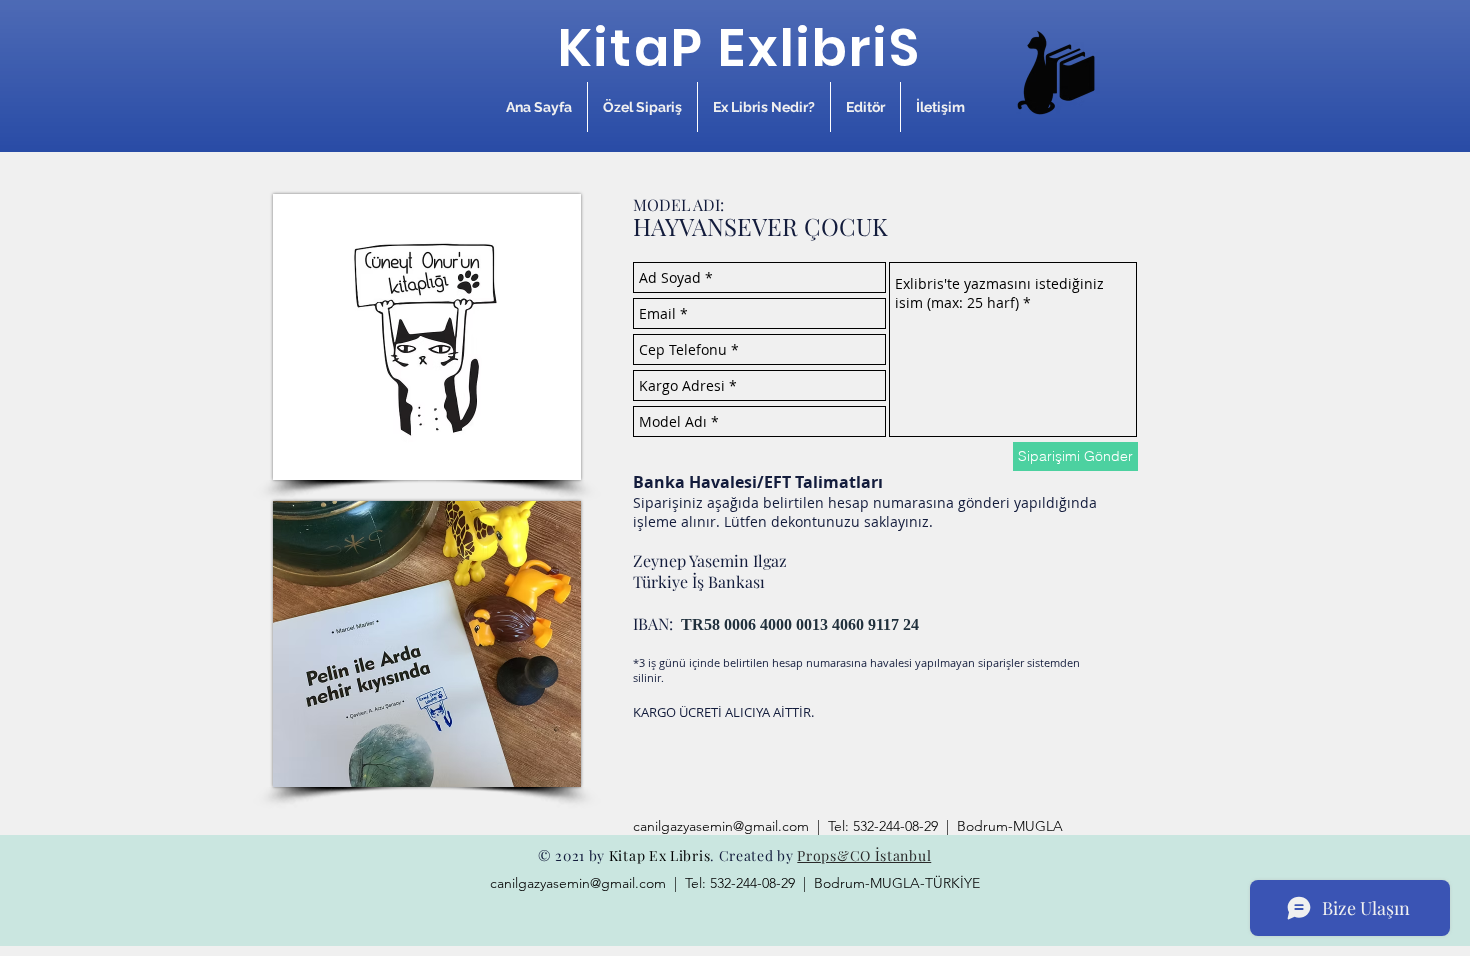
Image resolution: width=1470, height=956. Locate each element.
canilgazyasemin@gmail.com (721, 826)
